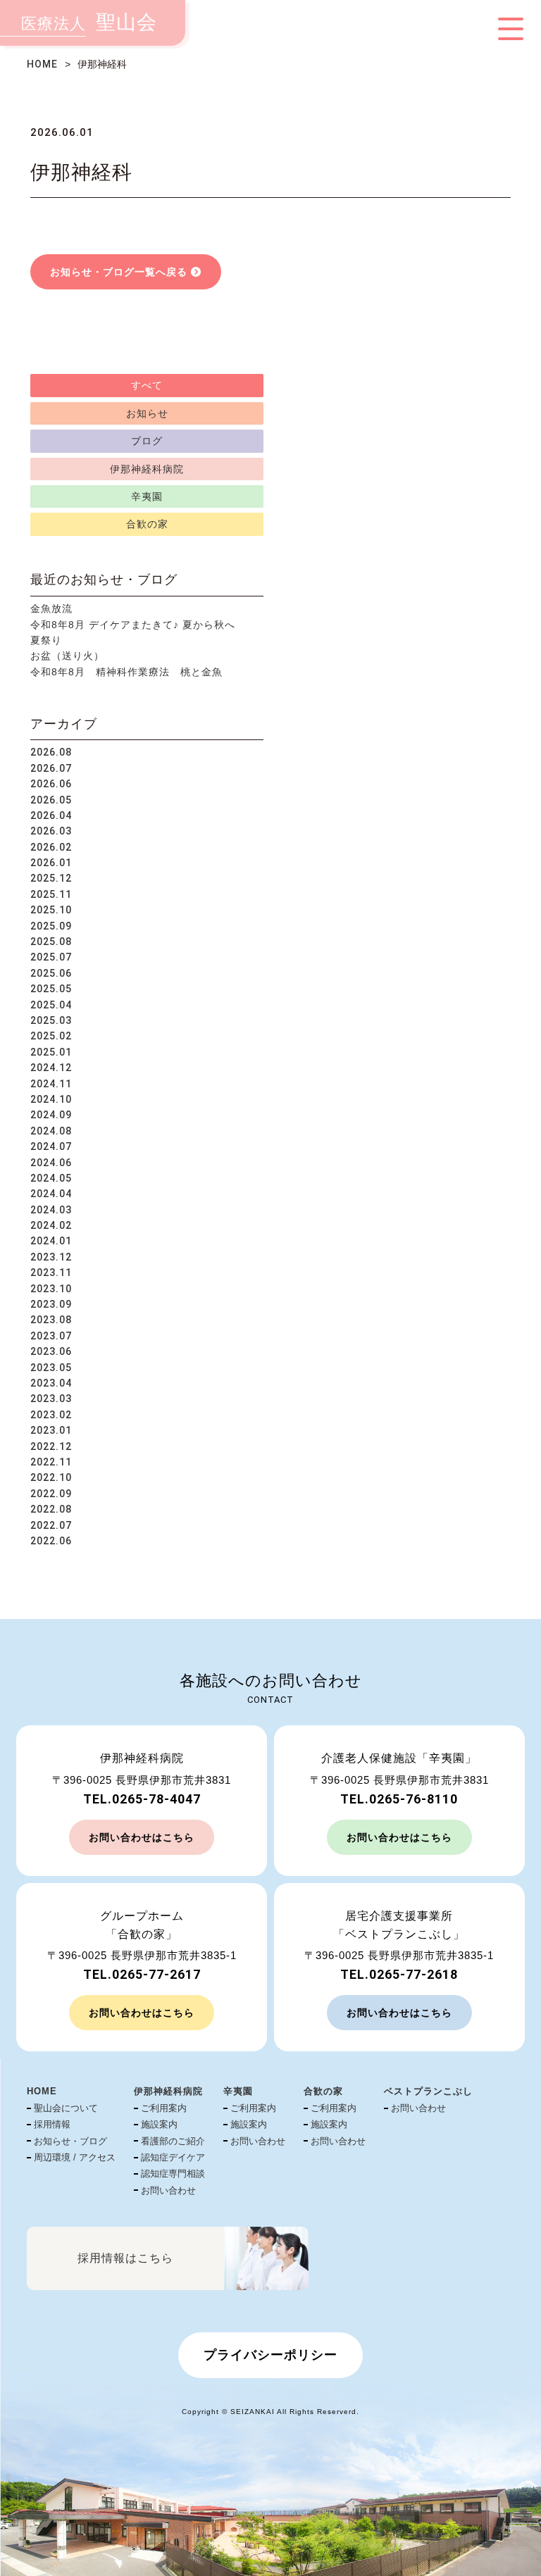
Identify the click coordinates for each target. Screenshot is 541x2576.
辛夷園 (147, 496)
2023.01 (51, 1430)
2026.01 (51, 863)
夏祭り (46, 640)
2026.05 (51, 800)
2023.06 (51, 1351)
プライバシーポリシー (270, 2355)
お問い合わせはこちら (142, 1837)
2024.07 (51, 1146)
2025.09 (51, 926)
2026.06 (51, 784)
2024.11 (51, 1084)
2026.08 (51, 752)
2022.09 (51, 1494)
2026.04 (51, 815)
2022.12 (51, 1446)
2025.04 (51, 1005)
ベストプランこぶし (428, 2091)
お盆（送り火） (67, 656)
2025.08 (51, 942)
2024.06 (51, 1163)
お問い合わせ (168, 2190)
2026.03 (51, 831)
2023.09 (51, 1304)
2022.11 (51, 1462)
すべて (147, 385)
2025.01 (51, 1052)
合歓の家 (147, 524)
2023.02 (51, 1415)
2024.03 (51, 1210)
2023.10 (51, 1289)
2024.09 (51, 1115)
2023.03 (51, 1399)
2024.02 (51, 1225)
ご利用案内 (164, 2108)
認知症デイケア (173, 2157)
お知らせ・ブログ (70, 2141)
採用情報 (52, 2124)
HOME (42, 64)
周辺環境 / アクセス (75, 2157)
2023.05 (51, 1368)
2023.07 (51, 1336)
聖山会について (66, 2108)
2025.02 (51, 1036)
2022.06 (51, 1541)
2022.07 (51, 1525)
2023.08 (51, 1320)
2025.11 (51, 894)
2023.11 (51, 1273)
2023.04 (51, 1383)
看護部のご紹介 (173, 2141)
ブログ (147, 441)
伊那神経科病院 (147, 469)
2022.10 (51, 1477)
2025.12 (51, 878)
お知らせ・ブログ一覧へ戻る (119, 272)
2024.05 (51, 1178)
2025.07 (51, 957)
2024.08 (51, 1131)
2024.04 (51, 1194)
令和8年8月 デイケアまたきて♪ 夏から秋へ (133, 625)
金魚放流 (51, 608)
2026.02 (51, 847)
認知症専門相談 (173, 2174)
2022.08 (51, 1509)
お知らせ (147, 413)
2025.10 (51, 910)
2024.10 (51, 1099)
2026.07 (51, 768)
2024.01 (51, 1241)
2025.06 (51, 973)
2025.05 (51, 989)
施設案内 (159, 2124)
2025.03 (51, 1020)
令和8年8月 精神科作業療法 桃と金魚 (126, 672)
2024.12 (51, 1068)
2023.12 (51, 1257)
